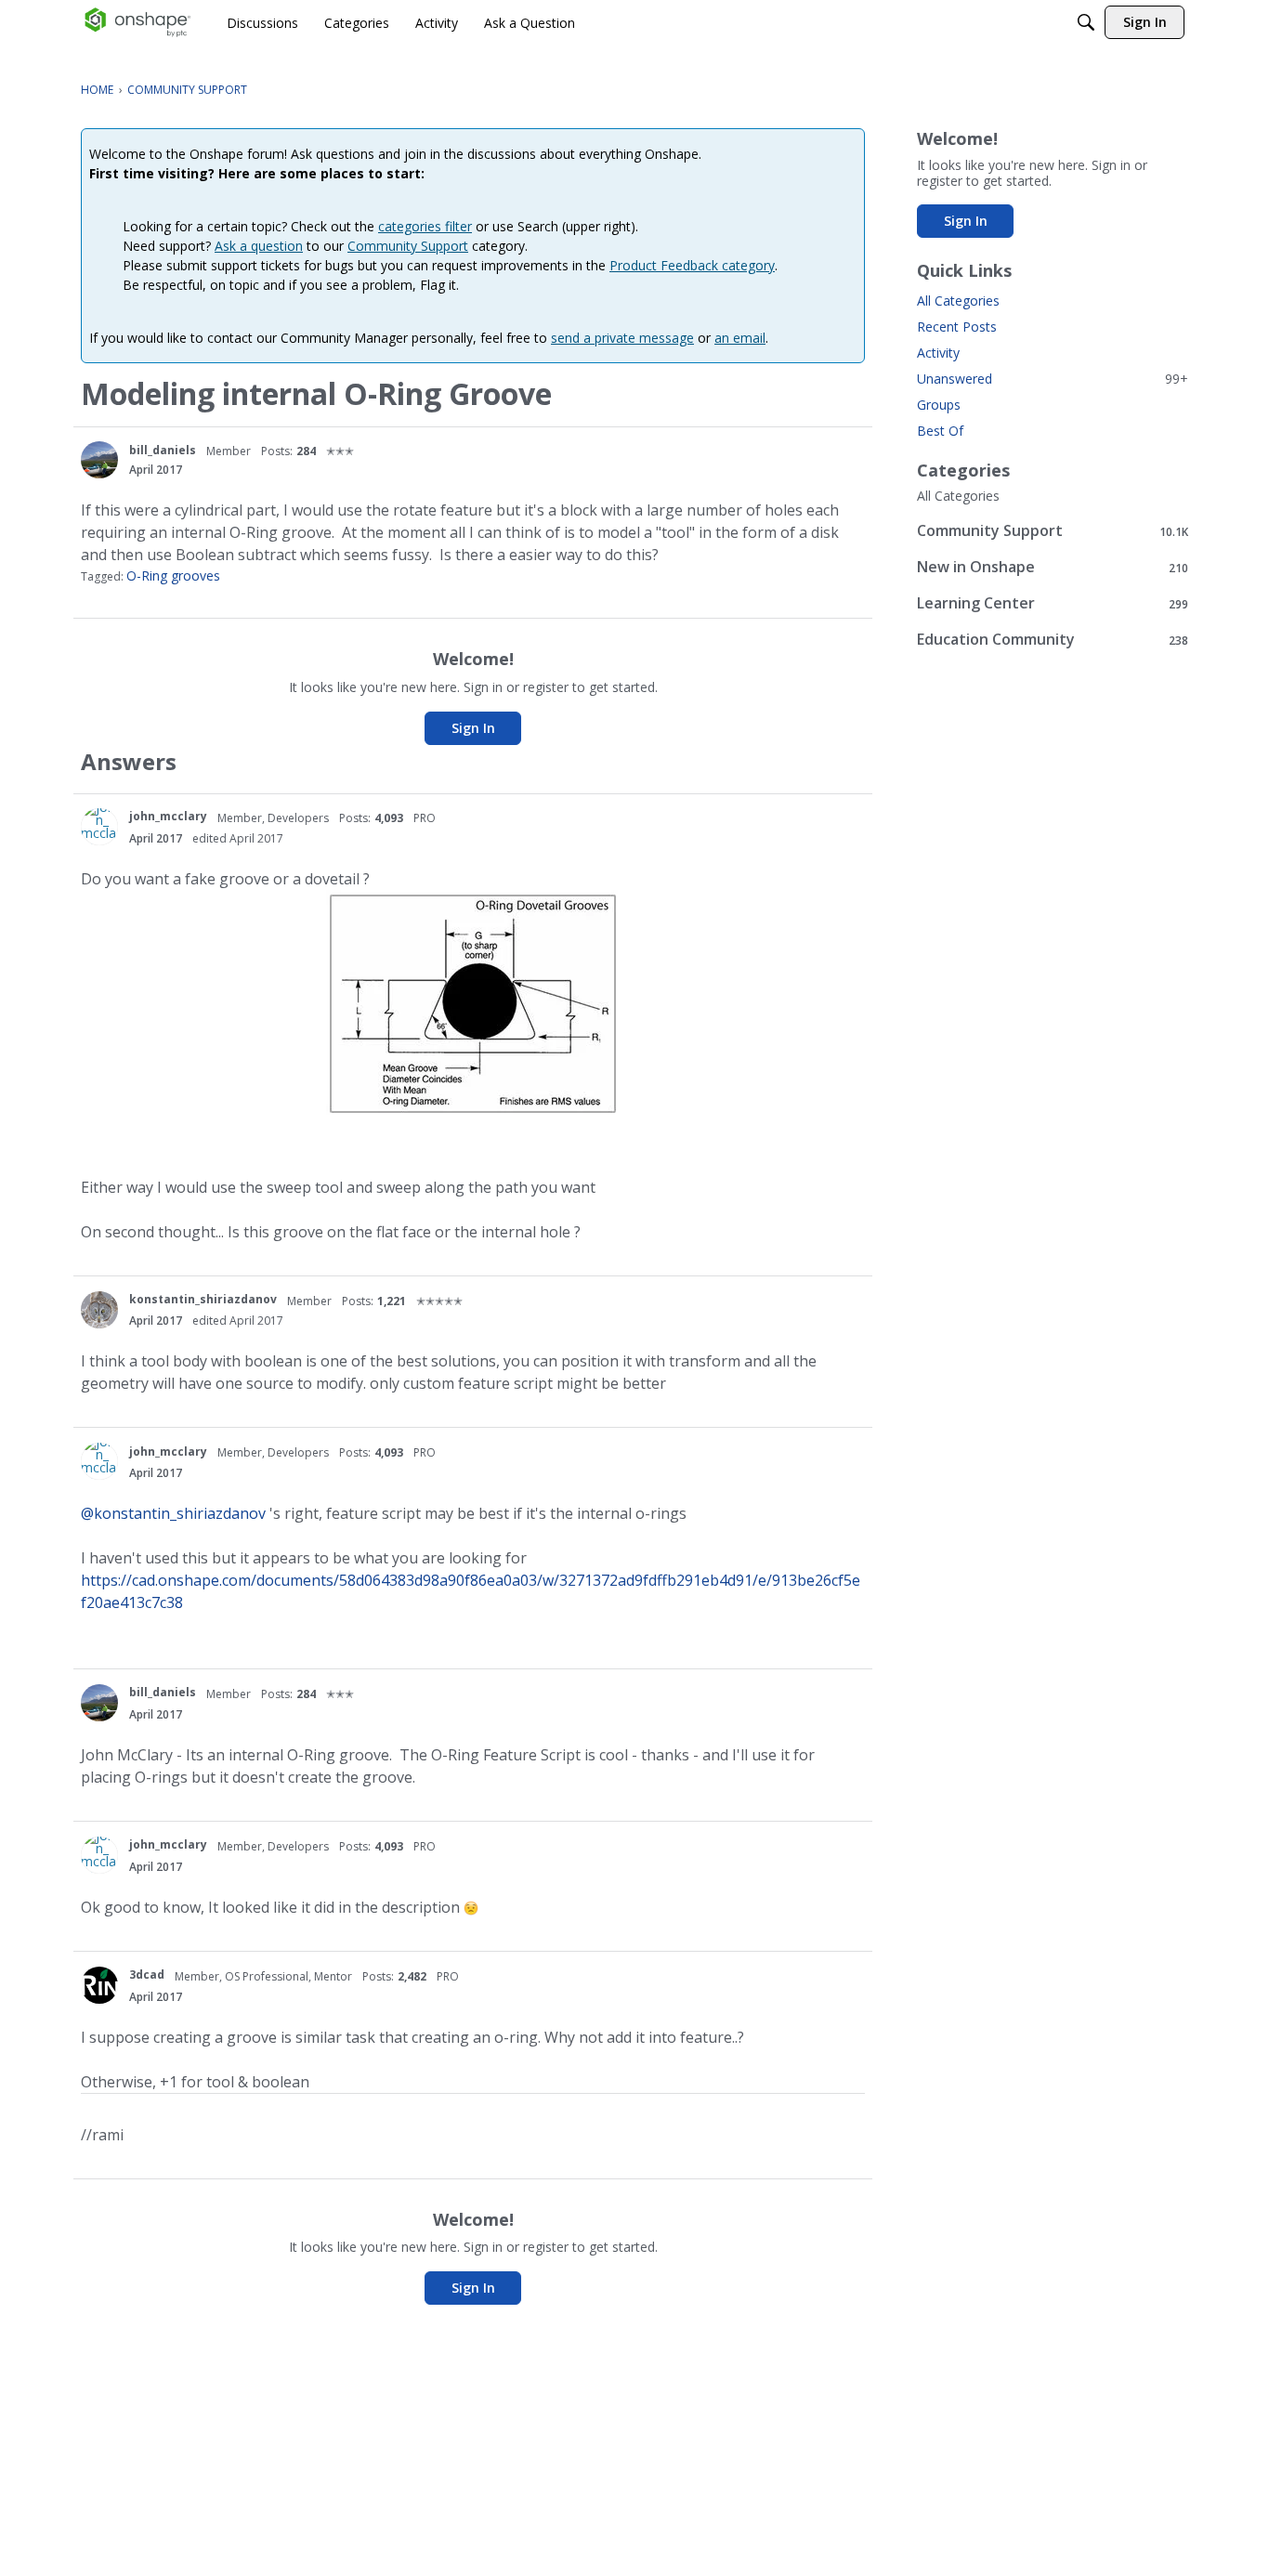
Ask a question (259, 246)
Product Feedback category (692, 265)
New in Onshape (1053, 567)
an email (740, 338)
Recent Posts (957, 327)
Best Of (940, 431)
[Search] (1086, 22)
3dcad (147, 1974)
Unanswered (1053, 379)
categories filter (425, 226)
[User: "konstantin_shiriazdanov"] (99, 1310)
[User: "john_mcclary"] (99, 827)
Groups (939, 405)
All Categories (958, 301)
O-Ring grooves (173, 575)
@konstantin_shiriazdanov (173, 1513)
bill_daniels (163, 450)
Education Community (1053, 640)
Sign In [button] (473, 728)
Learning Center (1053, 603)
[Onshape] (138, 22)
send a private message (622, 338)
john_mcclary (168, 816)
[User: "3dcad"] (99, 1985)
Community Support (408, 246)
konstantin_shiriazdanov (203, 1299)
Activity (938, 353)
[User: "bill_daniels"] (99, 460)
